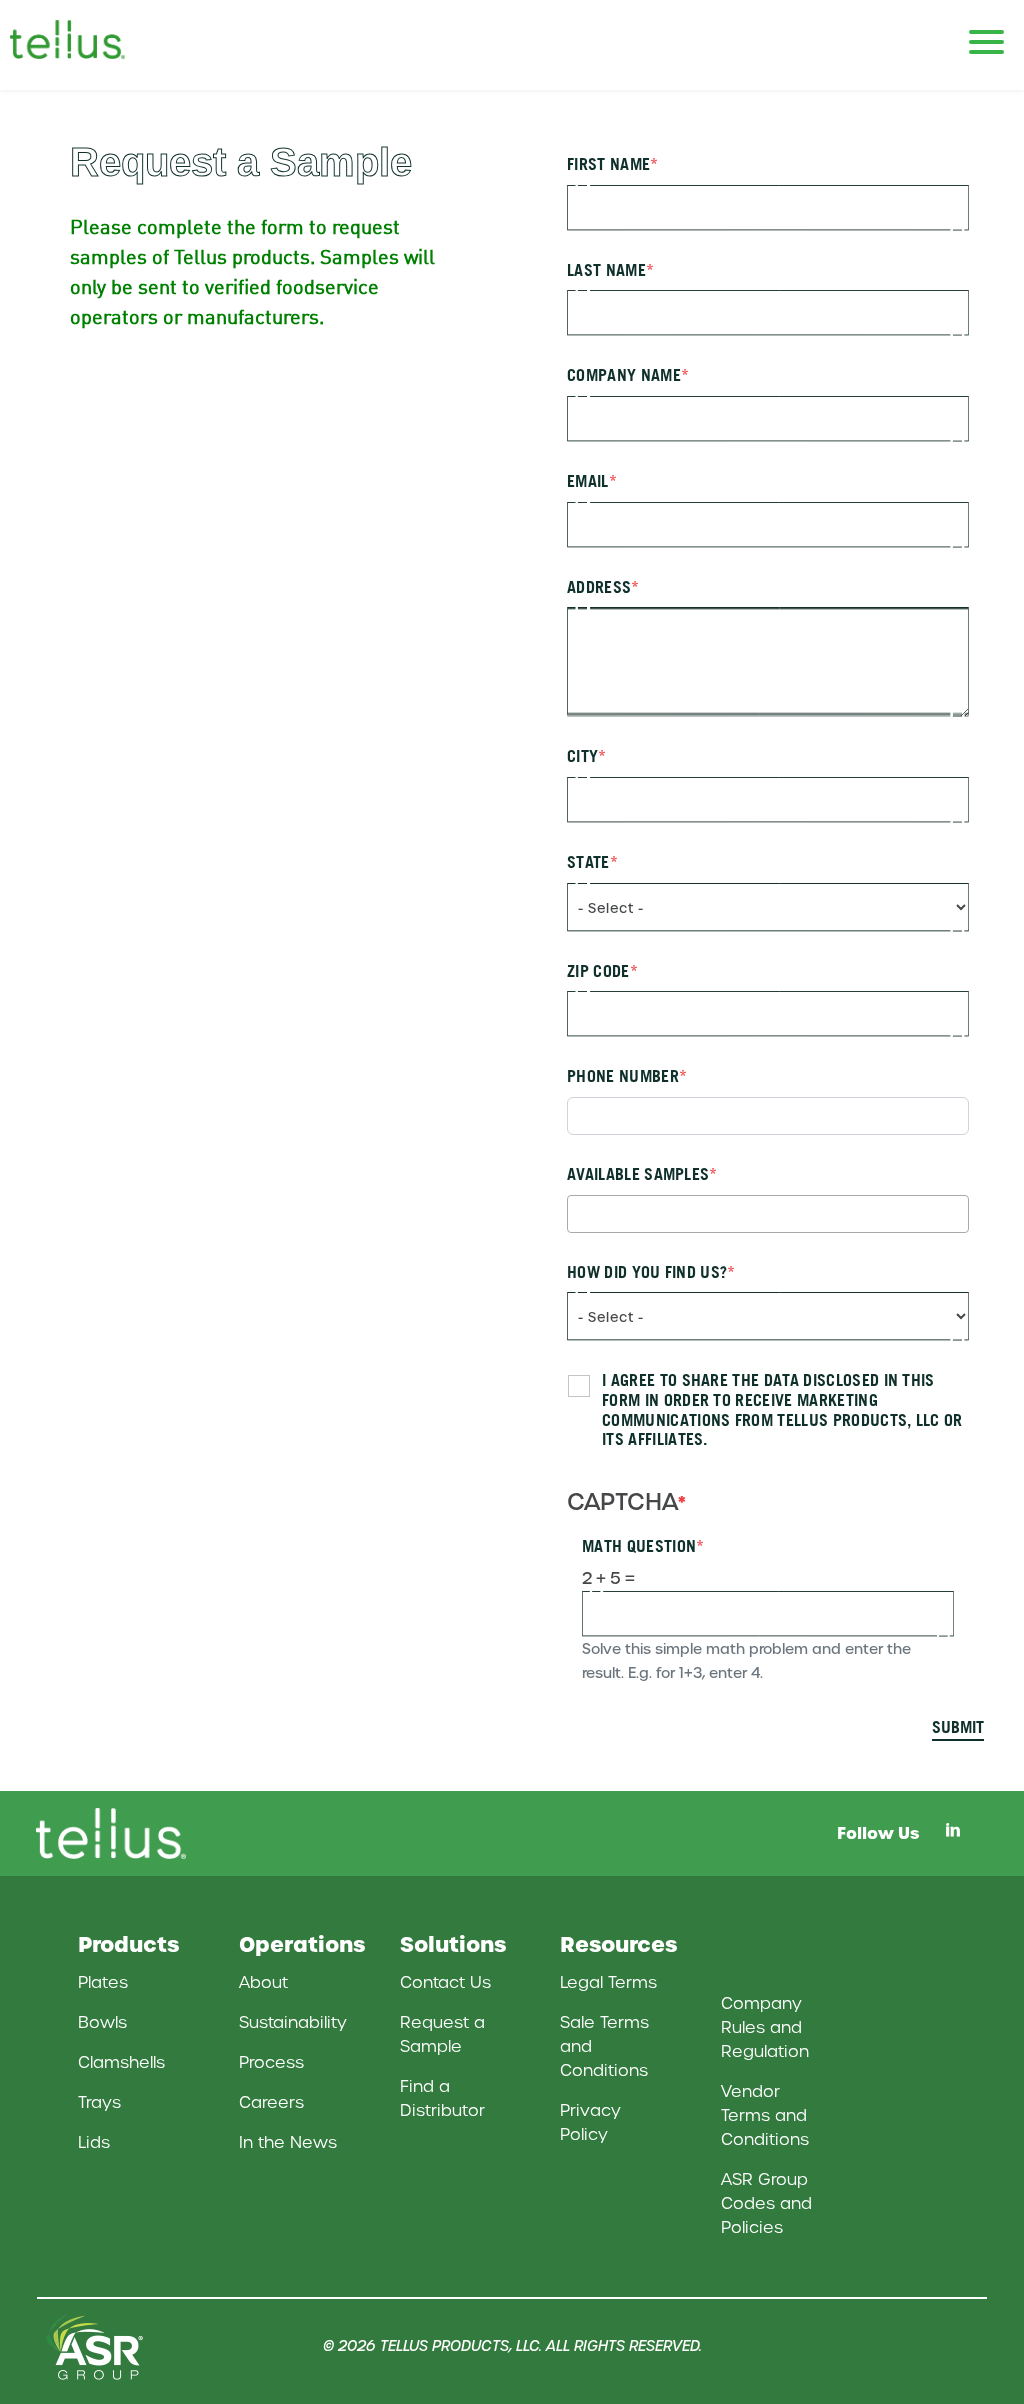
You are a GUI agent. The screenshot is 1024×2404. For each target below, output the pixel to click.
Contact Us (445, 1982)
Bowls (102, 2022)
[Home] (90, 39)
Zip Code (598, 971)
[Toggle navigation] (986, 32)
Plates (103, 1982)
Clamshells (121, 2062)
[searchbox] (579, 1213)
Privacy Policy (590, 2122)
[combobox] (768, 1214)
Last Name (606, 270)
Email (588, 481)
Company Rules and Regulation (765, 2027)
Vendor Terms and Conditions (765, 2115)
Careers (271, 2102)
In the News (288, 2142)
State (588, 862)
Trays (99, 2102)
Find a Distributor (442, 2098)
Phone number (623, 1076)
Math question (639, 1546)
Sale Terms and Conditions (604, 2046)
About (263, 1982)
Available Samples (638, 1174)
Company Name (624, 375)
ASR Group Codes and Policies (766, 2203)
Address (599, 587)
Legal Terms (608, 1982)
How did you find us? (647, 1272)
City (582, 756)
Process (271, 2062)
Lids (94, 2142)
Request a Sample (442, 2034)
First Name (608, 164)
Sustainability (293, 2022)
